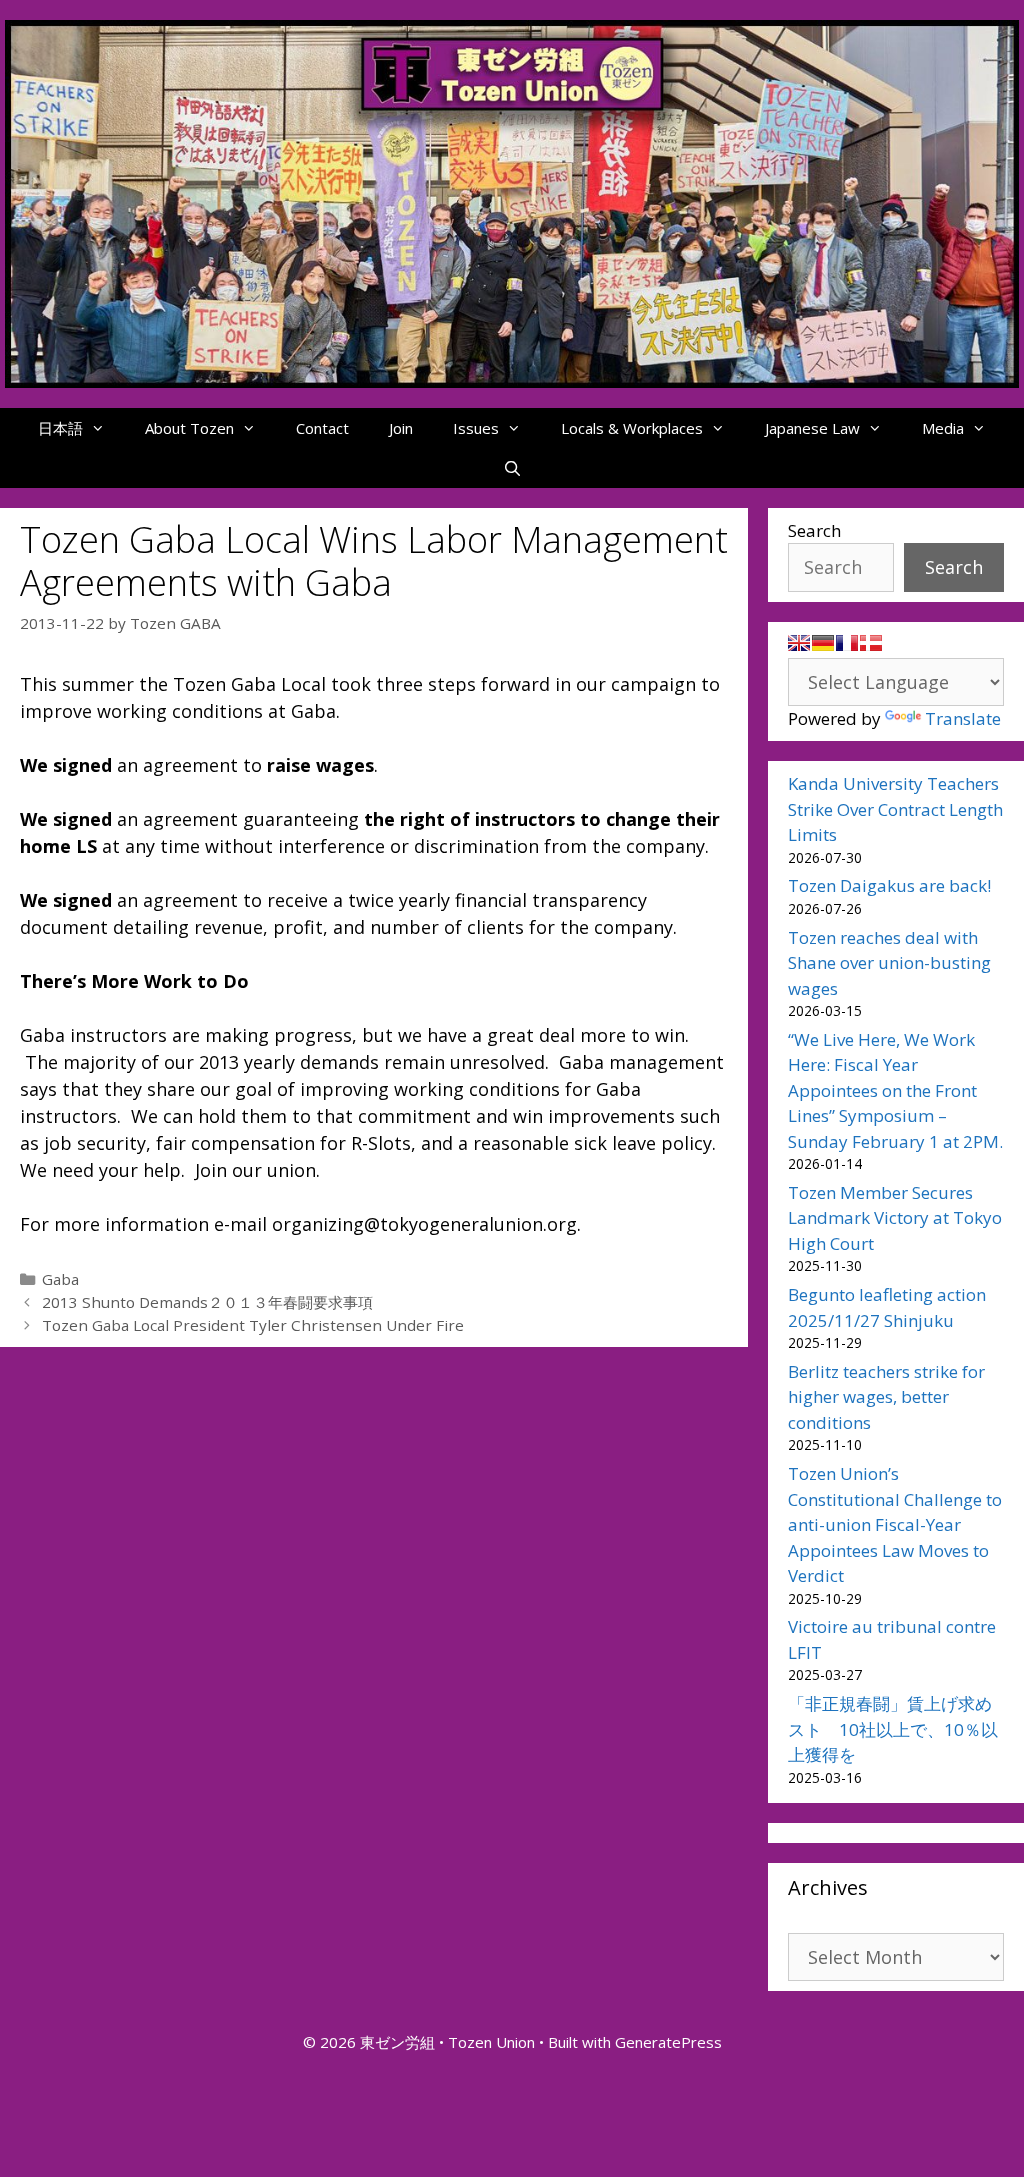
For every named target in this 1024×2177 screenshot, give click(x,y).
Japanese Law (812, 428)
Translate (963, 718)
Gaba (60, 1279)
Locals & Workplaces (632, 428)
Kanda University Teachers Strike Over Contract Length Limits (895, 809)
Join (401, 428)
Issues (476, 428)
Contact (322, 428)
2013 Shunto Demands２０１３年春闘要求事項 (207, 1302)
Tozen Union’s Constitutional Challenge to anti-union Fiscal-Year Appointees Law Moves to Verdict (895, 1524)
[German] (823, 643)
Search (814, 530)
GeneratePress (668, 2042)
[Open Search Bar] (511, 468)
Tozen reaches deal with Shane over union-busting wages (889, 963)
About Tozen (189, 428)
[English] (799, 643)
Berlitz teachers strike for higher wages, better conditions (886, 1397)
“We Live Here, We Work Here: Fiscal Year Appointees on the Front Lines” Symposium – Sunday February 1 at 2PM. (895, 1090)
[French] (847, 643)
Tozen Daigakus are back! (889, 885)
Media (943, 428)
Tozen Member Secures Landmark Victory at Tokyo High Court (895, 1218)
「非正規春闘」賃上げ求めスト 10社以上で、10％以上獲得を (893, 1729)
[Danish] (871, 643)
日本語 (60, 428)
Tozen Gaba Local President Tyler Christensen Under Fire (253, 1325)
